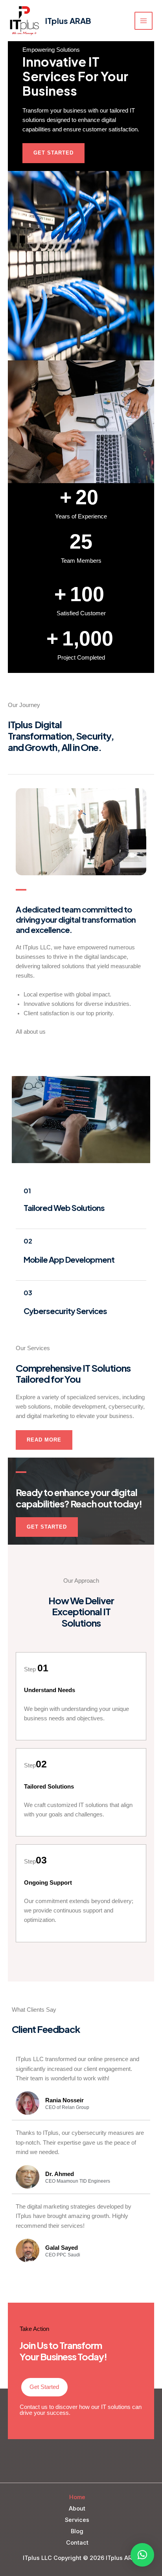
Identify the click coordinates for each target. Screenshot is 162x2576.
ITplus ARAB (68, 21)
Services (77, 2520)
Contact (77, 2543)
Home (77, 2497)
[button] (142, 2555)
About (77, 2509)
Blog (77, 2531)
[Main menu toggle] (144, 21)
